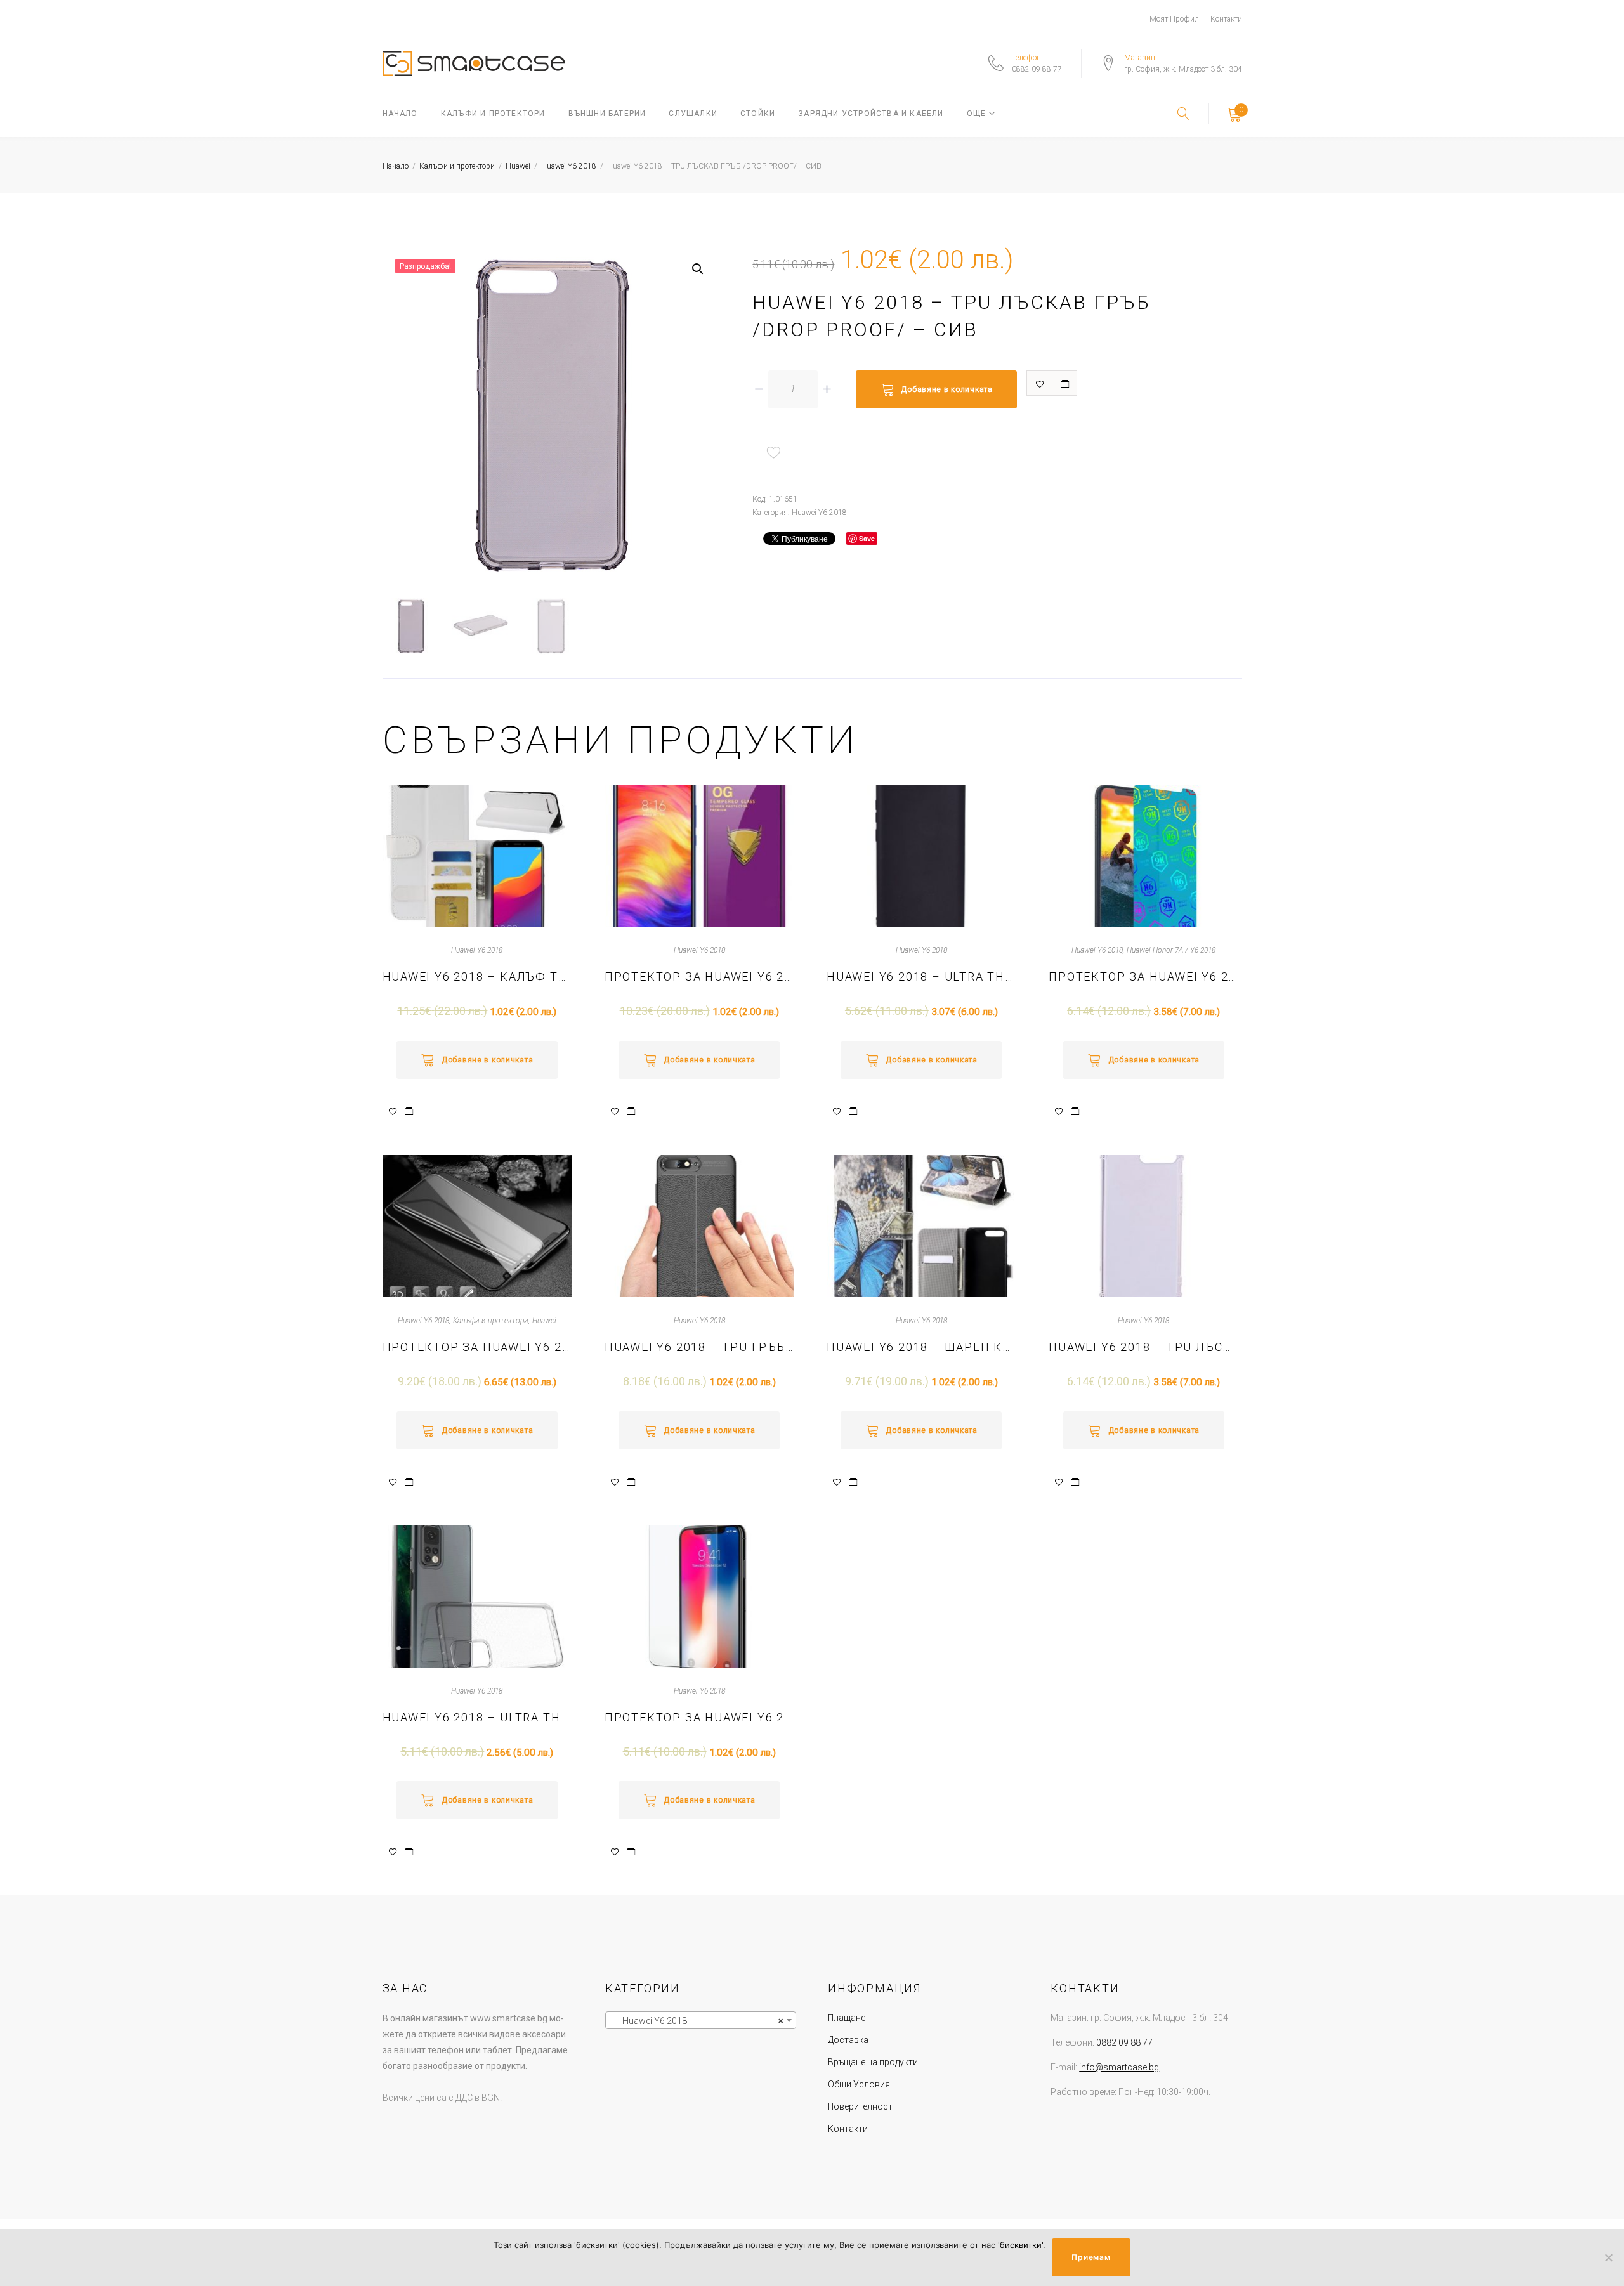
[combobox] (701, 2020)
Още (977, 114)
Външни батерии (607, 114)
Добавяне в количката (946, 389)
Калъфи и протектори (493, 114)
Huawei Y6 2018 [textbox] (697, 2021)
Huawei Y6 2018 (569, 166)
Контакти (1226, 19)
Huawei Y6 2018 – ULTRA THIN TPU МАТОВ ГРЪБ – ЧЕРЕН (921, 976)
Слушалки (693, 114)
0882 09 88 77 (1037, 69)
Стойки (758, 114)
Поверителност (860, 2106)
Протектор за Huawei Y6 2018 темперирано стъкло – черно (477, 1347)
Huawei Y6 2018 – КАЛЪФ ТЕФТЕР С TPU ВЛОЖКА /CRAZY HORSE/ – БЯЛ (477, 976)
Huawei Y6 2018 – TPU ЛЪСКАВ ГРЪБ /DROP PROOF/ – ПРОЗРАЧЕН (1143, 1347)
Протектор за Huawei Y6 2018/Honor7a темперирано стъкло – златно (699, 976)
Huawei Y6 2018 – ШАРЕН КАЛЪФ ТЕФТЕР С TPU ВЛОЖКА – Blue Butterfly (921, 1347)
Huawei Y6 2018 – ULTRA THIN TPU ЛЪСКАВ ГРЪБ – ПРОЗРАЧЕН (477, 1717)
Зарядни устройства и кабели (871, 114)
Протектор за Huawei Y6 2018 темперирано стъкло (699, 1717)
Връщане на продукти (873, 2062)
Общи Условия (859, 2084)
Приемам (1091, 2257)
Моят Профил (1174, 19)
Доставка (848, 2040)
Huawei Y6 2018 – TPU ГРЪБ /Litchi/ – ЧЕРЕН (699, 1347)
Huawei (518, 166)
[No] (1608, 2257)
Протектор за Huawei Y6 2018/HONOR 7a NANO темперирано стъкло (1143, 976)
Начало (400, 114)
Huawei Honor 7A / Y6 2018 (1171, 950)
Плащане (847, 2018)
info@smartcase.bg (1119, 2067)
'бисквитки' (1020, 2245)
